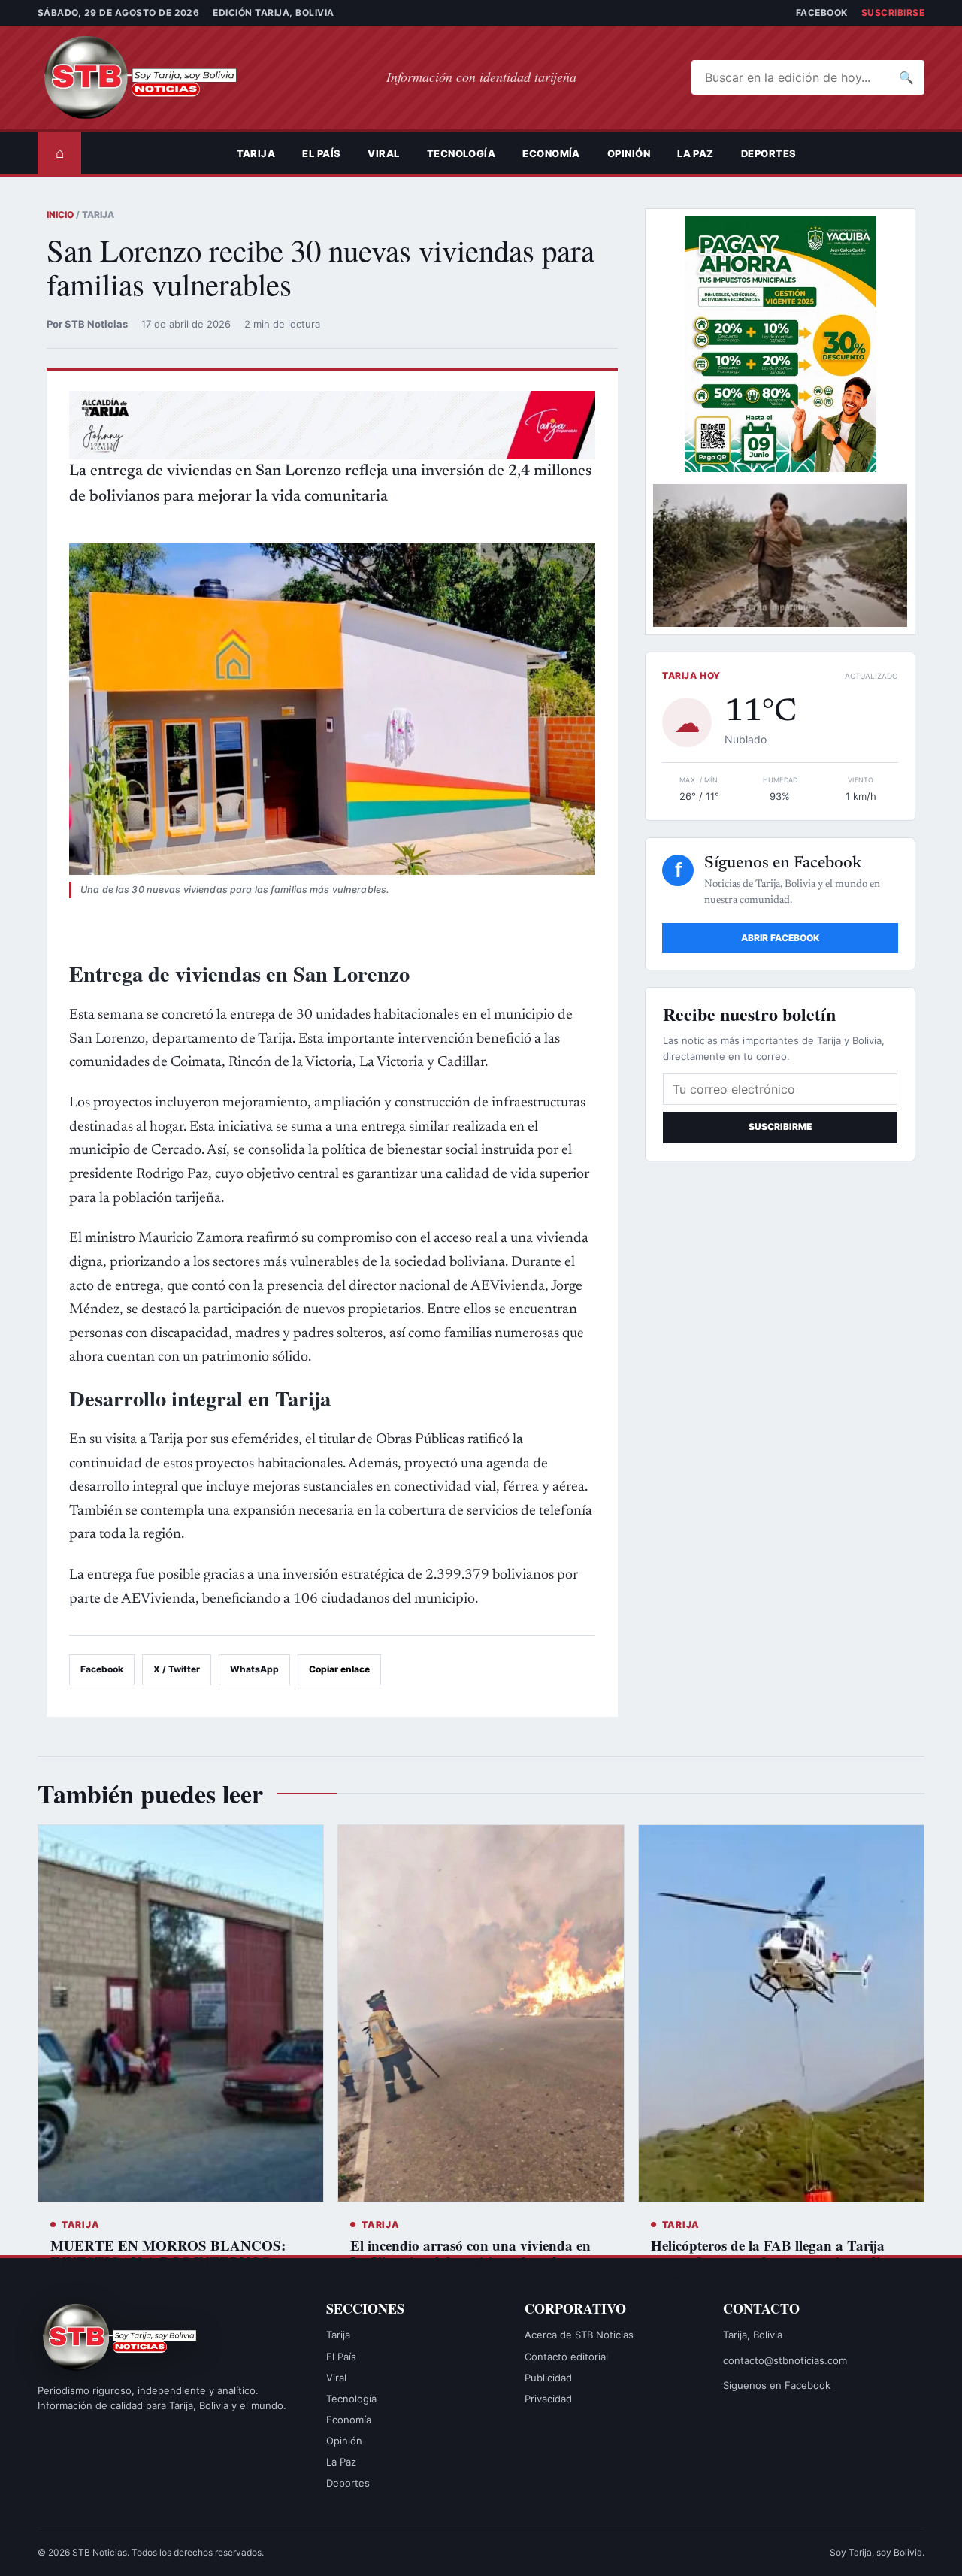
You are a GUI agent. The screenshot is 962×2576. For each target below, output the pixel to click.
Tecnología (461, 153)
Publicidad (548, 2378)
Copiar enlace (339, 1669)
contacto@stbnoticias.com (785, 2360)
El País (321, 153)
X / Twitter (177, 1669)
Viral (383, 153)
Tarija (256, 153)
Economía (551, 153)
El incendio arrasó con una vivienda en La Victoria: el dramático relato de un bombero (470, 2261)
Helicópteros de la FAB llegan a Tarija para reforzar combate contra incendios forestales (772, 2261)
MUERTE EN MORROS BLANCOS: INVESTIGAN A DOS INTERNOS (168, 2253)
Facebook (822, 12)
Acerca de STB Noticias (579, 2335)
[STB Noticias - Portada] (154, 77)
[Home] (210, 153)
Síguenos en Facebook (777, 2385)
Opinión (629, 153)
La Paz (696, 153)
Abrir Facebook (780, 938)
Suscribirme (780, 1126)
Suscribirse (893, 12)
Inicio (60, 215)
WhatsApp (254, 1669)
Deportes (769, 153)
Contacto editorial (566, 2357)
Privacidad (548, 2399)
